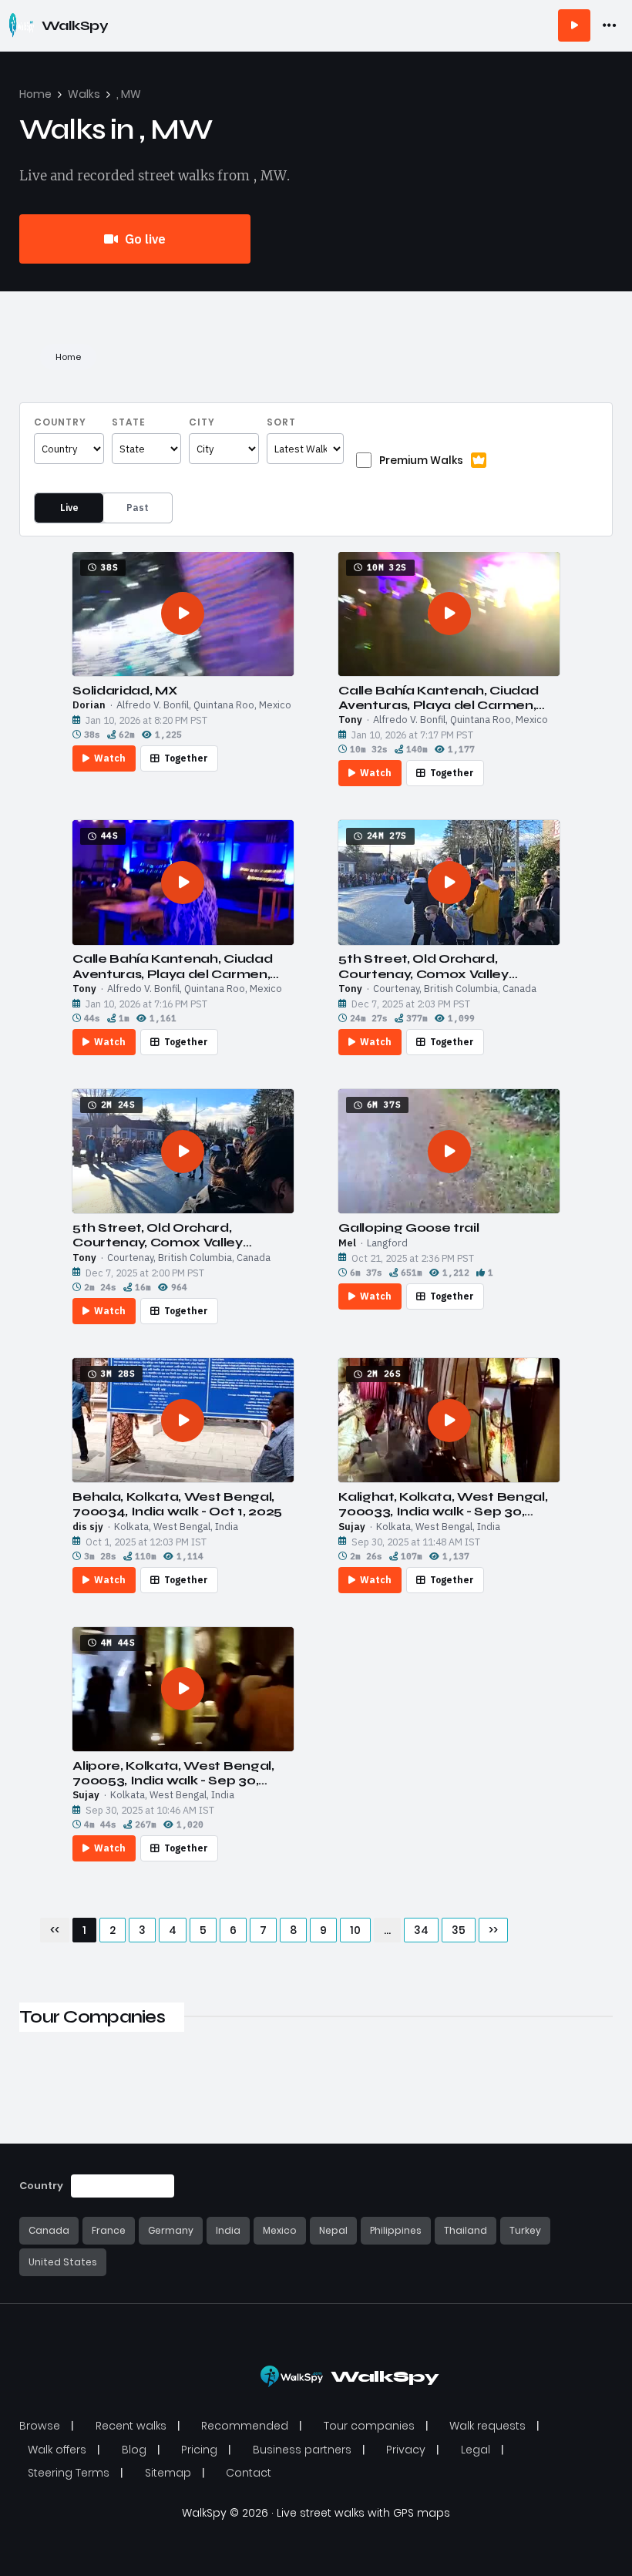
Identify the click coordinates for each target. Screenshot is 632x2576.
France (109, 2230)
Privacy (406, 2450)
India (228, 2230)
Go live (144, 239)
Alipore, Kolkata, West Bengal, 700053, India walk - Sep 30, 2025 (173, 1773)
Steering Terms (69, 2473)
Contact (249, 2473)
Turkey (525, 2230)
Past (138, 508)
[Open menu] (610, 25)
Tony (350, 720)
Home (35, 94)
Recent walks (131, 2426)
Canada (49, 2230)
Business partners (302, 2450)
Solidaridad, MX (124, 690)
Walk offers (57, 2450)
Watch (110, 758)
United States (63, 2262)
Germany (171, 2230)
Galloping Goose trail (408, 1227)
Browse (40, 2426)
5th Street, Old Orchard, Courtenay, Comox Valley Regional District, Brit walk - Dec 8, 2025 (444, 966)
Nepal (333, 2230)
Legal (476, 2450)
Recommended (245, 2426)
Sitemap (168, 2473)
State (129, 422)
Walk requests (487, 2426)
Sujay (352, 1527)
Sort (281, 422)
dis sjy (88, 1527)
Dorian (89, 705)
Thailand (466, 2230)
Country (60, 422)
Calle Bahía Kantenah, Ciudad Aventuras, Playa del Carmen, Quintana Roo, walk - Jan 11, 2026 (448, 698)
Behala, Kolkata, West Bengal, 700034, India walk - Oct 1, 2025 (177, 1504)
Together (186, 758)
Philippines (396, 2230)
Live (69, 508)
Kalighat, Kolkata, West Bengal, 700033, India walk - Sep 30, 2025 (443, 1504)
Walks (84, 94)
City (202, 422)
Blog (134, 2450)
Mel (347, 1243)
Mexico (280, 2230)
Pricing (199, 2450)
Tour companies (369, 2426)
